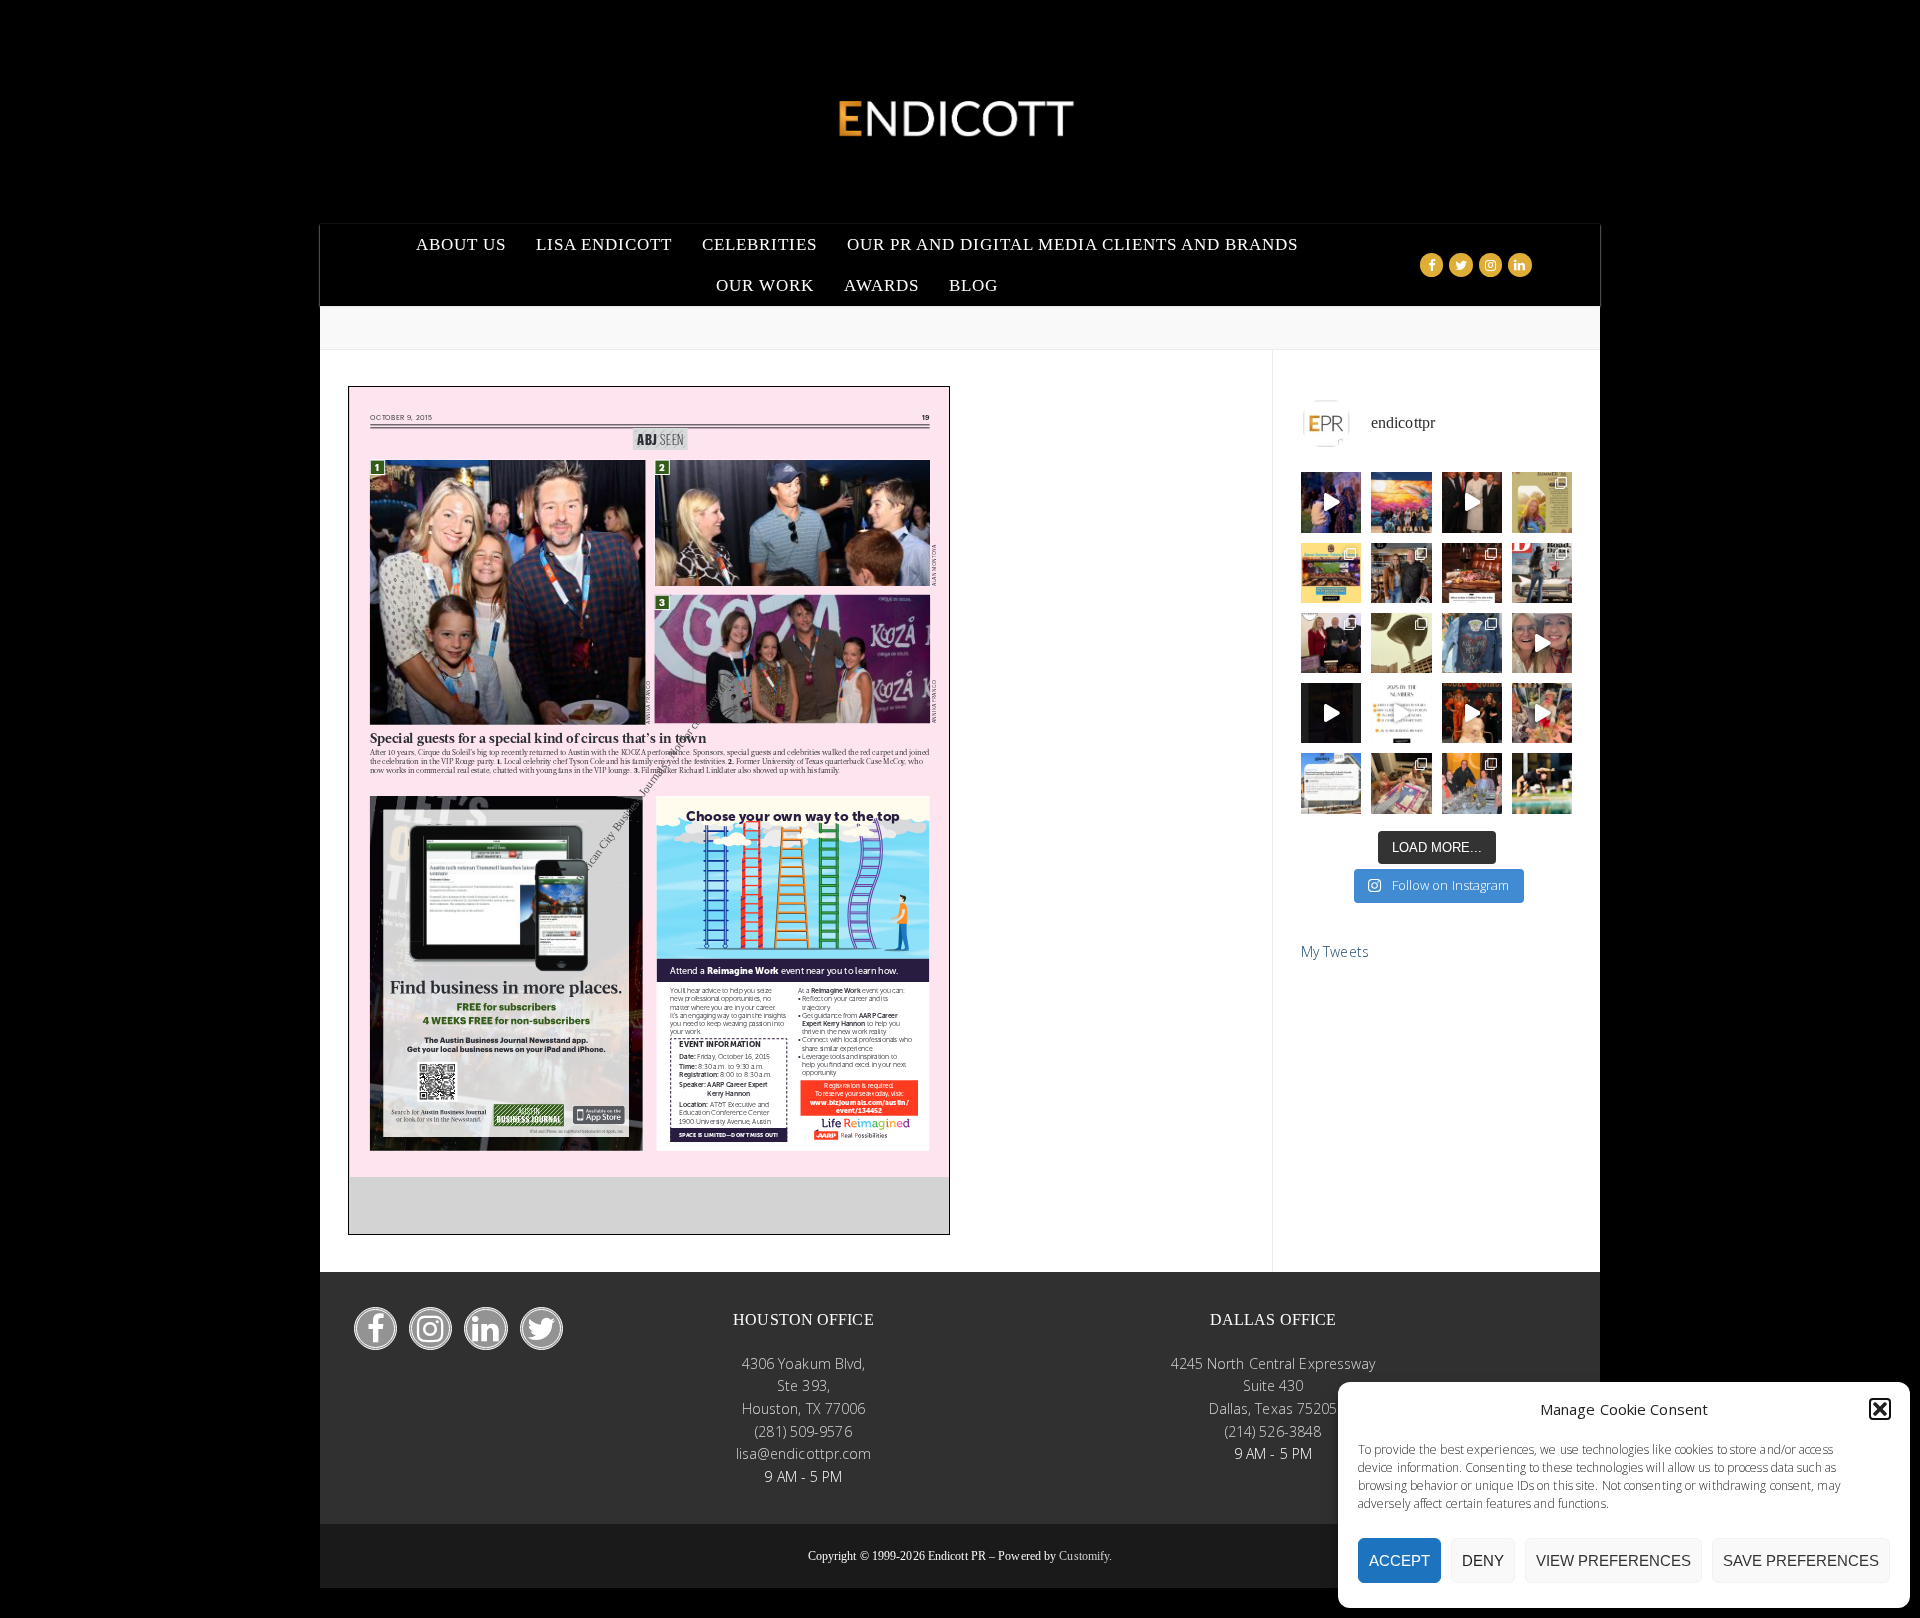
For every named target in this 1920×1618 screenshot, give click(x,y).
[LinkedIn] (485, 1328)
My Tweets (1335, 951)
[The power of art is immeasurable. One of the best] (1401, 502)
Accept (1399, 1560)
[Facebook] (1431, 264)
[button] (1880, 1409)
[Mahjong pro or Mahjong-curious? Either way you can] (1401, 783)
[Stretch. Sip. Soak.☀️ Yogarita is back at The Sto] (1542, 783)
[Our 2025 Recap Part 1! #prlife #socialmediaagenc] (1331, 713)
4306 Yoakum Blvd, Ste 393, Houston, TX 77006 (804, 1386)
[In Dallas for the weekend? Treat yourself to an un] (1472, 783)
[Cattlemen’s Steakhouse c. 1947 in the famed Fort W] (1472, 573)
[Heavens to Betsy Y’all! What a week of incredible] (1472, 713)
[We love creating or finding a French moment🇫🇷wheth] (1472, 502)
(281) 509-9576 (803, 1431)
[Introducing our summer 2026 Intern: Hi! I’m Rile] (1542, 502)
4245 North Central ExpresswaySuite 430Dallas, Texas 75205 (1273, 1386)
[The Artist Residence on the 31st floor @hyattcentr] (1542, 713)
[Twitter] (1460, 264)
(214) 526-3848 (1273, 1431)
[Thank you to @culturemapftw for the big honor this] (1331, 643)
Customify (1084, 1556)
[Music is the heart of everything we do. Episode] (1401, 573)
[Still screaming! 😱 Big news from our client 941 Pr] (1331, 502)
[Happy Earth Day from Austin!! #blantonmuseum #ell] (1401, 643)
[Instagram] (1490, 264)
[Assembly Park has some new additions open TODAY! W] (1331, 783)
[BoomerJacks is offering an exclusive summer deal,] (1331, 573)
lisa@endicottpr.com (804, 1453)
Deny (1483, 1560)
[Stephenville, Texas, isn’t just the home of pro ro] (1542, 573)
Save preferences (1801, 1560)
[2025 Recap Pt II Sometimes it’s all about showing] (1542, 643)
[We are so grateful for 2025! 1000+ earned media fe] (1401, 713)
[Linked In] (1519, 264)
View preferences (1613, 1560)
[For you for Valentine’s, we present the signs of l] (1472, 643)
